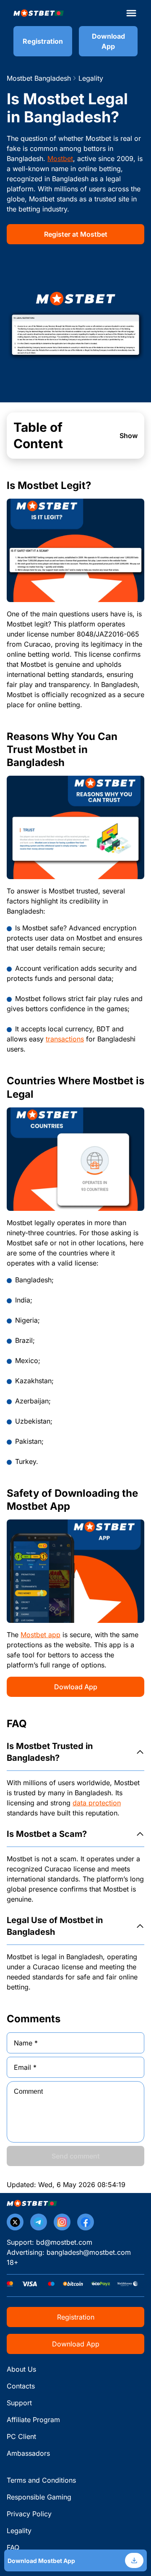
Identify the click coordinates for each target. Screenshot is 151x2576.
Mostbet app (40, 1635)
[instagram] (62, 2222)
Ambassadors (28, 2453)
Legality (19, 2531)
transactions (65, 1039)
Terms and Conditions (41, 2480)
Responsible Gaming (39, 2497)
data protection (97, 1803)
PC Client (21, 2436)
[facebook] (86, 2222)
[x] (15, 2222)
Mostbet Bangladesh (39, 78)
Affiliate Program (33, 2420)
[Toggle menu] (131, 13)
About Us (21, 2369)
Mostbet (60, 159)
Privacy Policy (29, 2514)
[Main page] (39, 13)
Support (19, 2403)
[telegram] (39, 2222)
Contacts (21, 2386)
